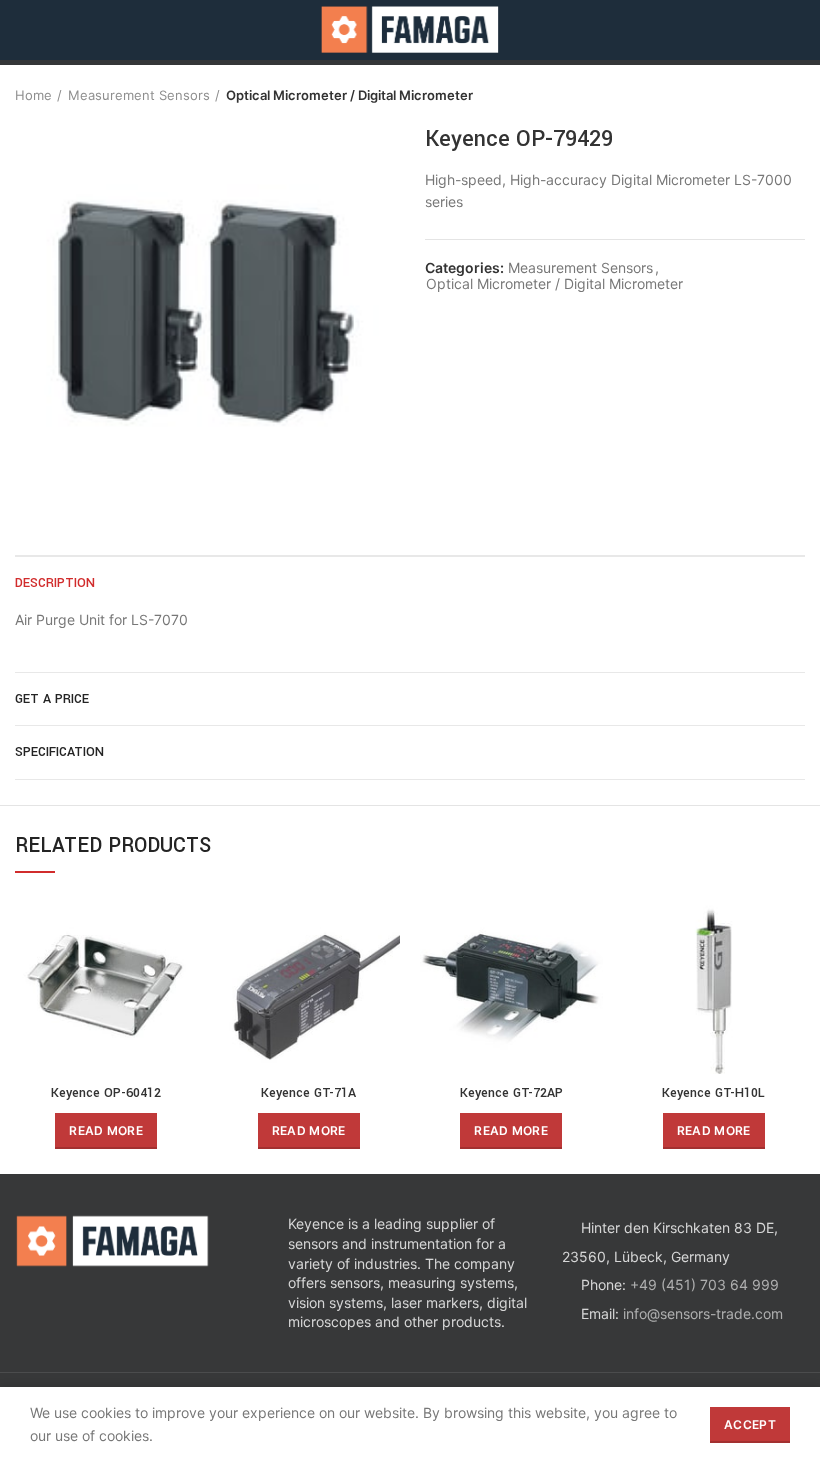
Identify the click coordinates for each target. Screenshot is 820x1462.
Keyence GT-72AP (511, 1093)
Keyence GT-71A (308, 1093)
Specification (59, 752)
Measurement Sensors (139, 95)
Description (55, 583)
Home (33, 95)
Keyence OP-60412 (106, 1093)
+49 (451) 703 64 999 (704, 1284)
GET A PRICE (52, 699)
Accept (750, 1424)
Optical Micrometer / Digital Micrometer (349, 95)
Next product (795, 95)
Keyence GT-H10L (713, 1093)
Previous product (755, 95)
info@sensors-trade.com (703, 1313)
